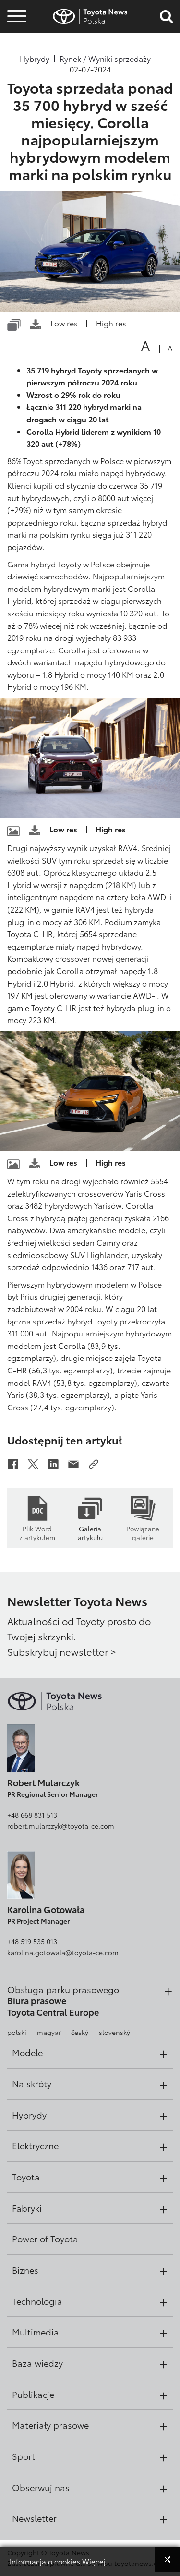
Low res (64, 323)
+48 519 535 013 (32, 1941)
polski (17, 2032)
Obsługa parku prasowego (63, 1989)
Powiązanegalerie (143, 1532)
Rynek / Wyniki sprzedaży (105, 59)
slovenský (114, 2032)
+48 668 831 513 (32, 1815)
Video (15, 45)
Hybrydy (35, 59)
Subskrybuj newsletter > (62, 1651)
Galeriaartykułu (90, 1532)
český (80, 2032)
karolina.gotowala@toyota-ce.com (63, 1952)
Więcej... (96, 2561)
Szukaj (17, 71)
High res (111, 323)
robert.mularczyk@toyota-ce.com (61, 1826)
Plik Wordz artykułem (37, 1532)
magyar (49, 2032)
